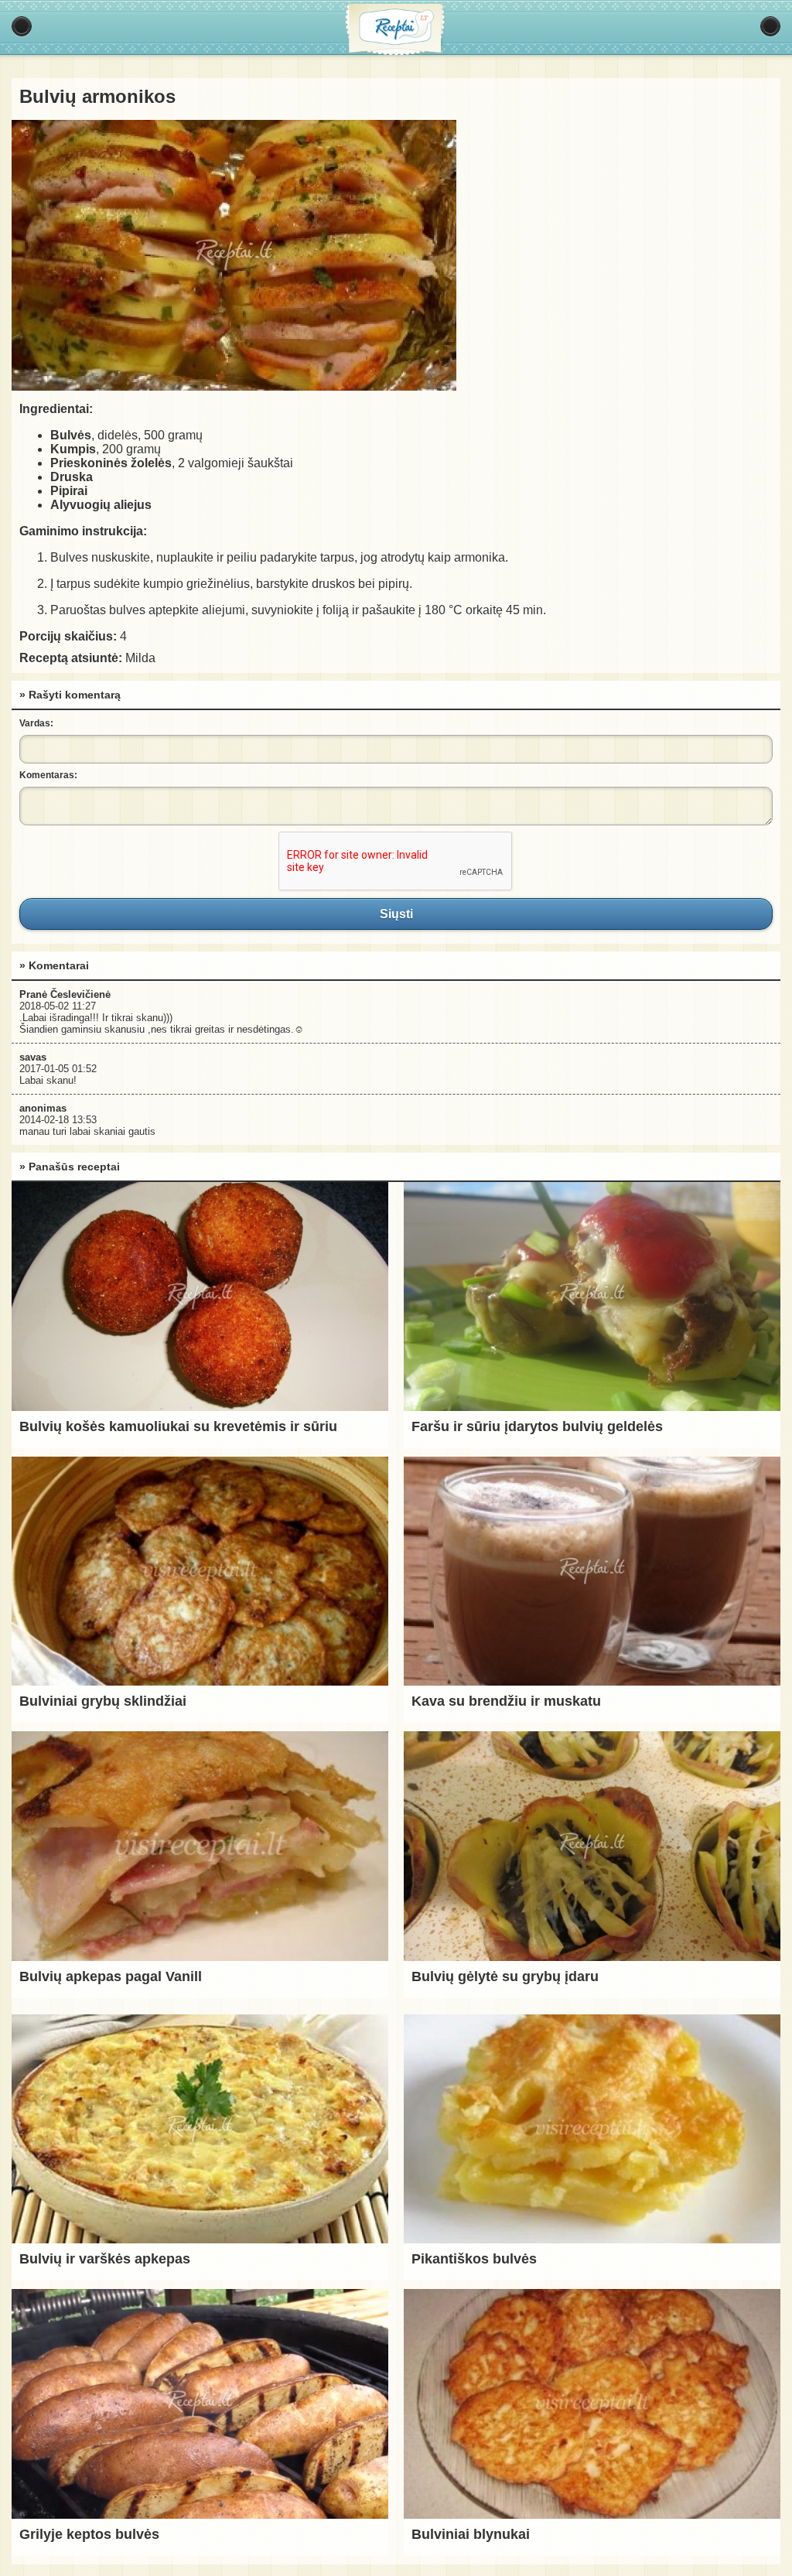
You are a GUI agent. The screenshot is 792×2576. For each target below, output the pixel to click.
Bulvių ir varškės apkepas (105, 2259)
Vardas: (36, 723)
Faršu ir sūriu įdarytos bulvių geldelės (537, 1426)
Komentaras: (48, 775)
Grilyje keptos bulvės (89, 2534)
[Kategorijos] (22, 26)
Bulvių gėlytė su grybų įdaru (505, 1976)
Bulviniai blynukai (471, 2534)
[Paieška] (770, 26)
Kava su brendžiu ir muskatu (506, 1701)
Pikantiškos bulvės (474, 2259)
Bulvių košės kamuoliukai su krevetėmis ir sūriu (178, 1426)
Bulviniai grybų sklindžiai (103, 1701)
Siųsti (396, 914)
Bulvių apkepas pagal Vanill (111, 1976)
